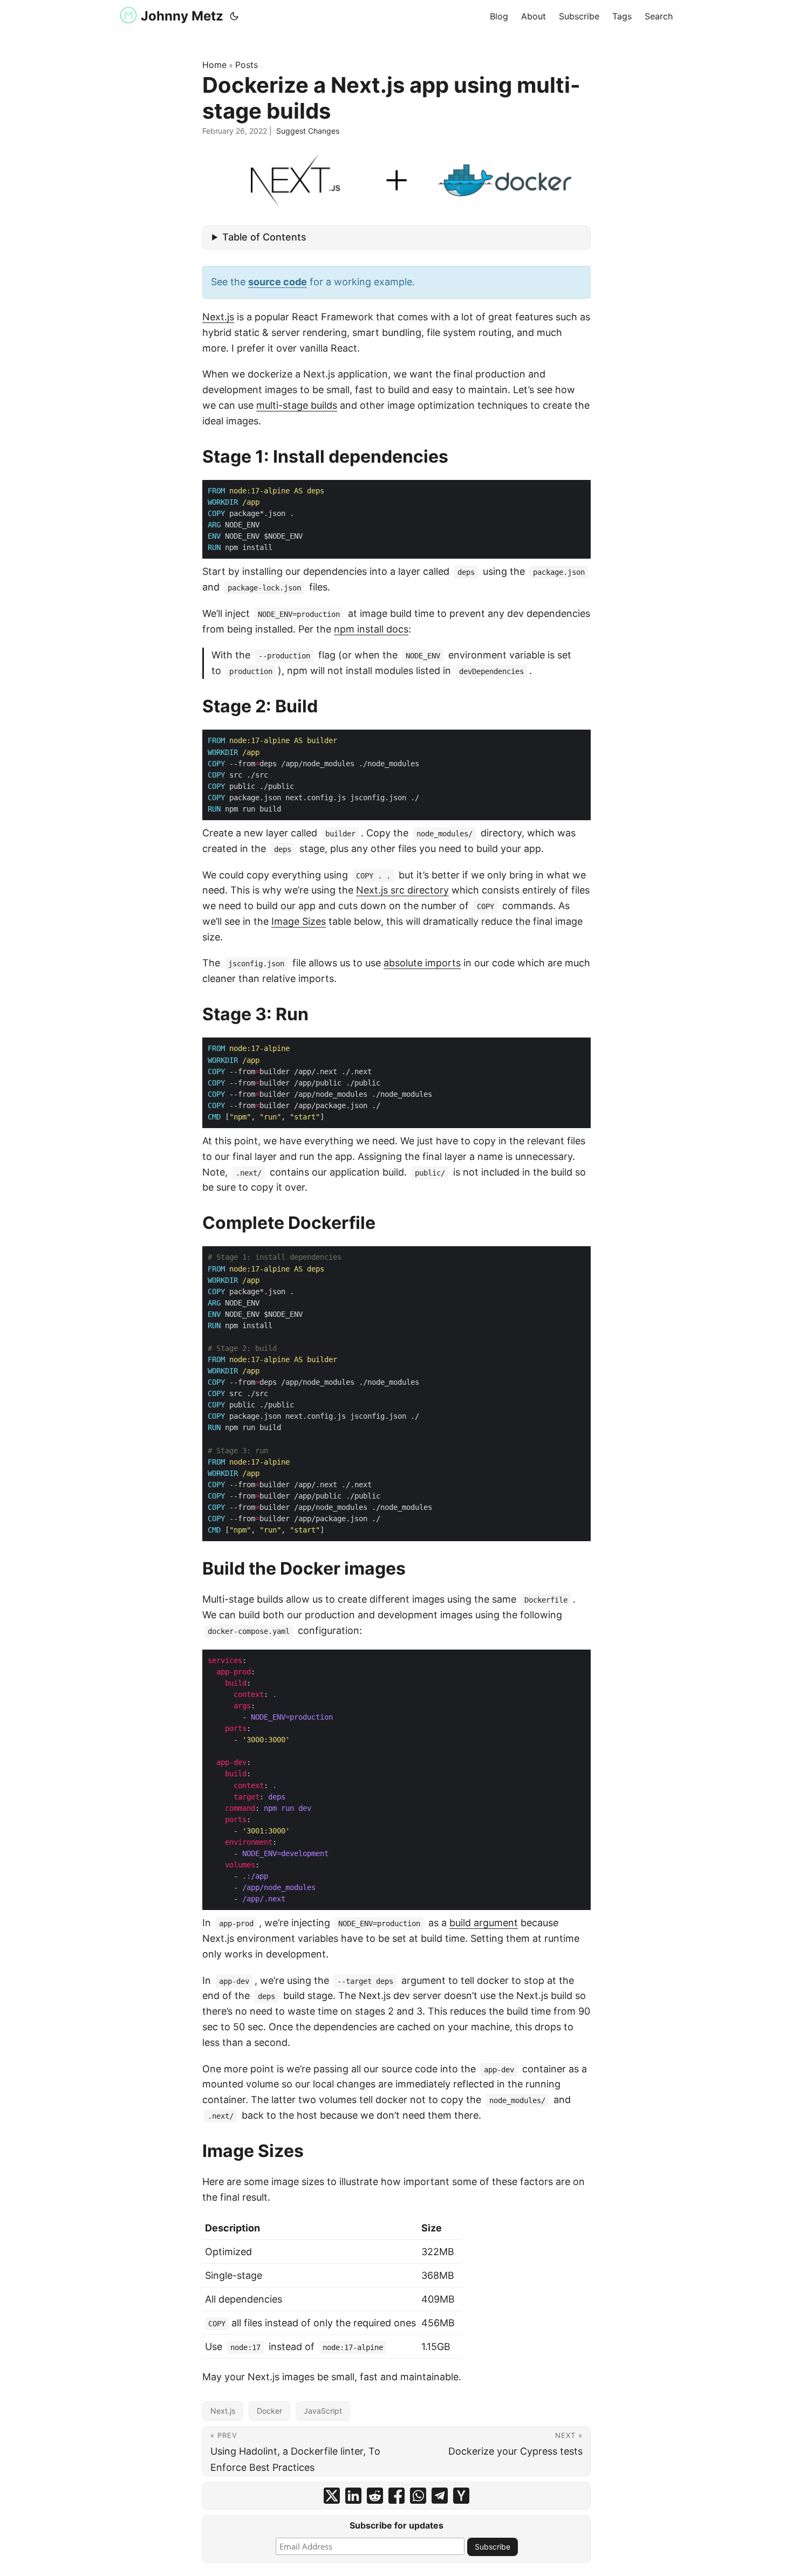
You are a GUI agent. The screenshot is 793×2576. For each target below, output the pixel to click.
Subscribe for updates (396, 2525)
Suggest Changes (308, 131)
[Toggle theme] (234, 16)
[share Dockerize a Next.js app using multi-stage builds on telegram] (440, 2496)
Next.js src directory (402, 890)
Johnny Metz (182, 16)
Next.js (218, 317)
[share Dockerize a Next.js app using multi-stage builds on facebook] (396, 2496)
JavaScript (323, 2411)
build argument (484, 1923)
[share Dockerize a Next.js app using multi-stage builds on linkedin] (353, 2496)
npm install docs (371, 629)
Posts (247, 65)
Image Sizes (299, 921)
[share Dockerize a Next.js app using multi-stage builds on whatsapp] (418, 2496)
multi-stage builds (297, 405)
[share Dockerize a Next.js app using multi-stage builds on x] (332, 2496)
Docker (269, 2411)
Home (214, 65)
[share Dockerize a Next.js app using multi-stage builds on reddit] (375, 2496)
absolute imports (422, 963)
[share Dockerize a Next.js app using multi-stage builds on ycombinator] (461, 2496)
